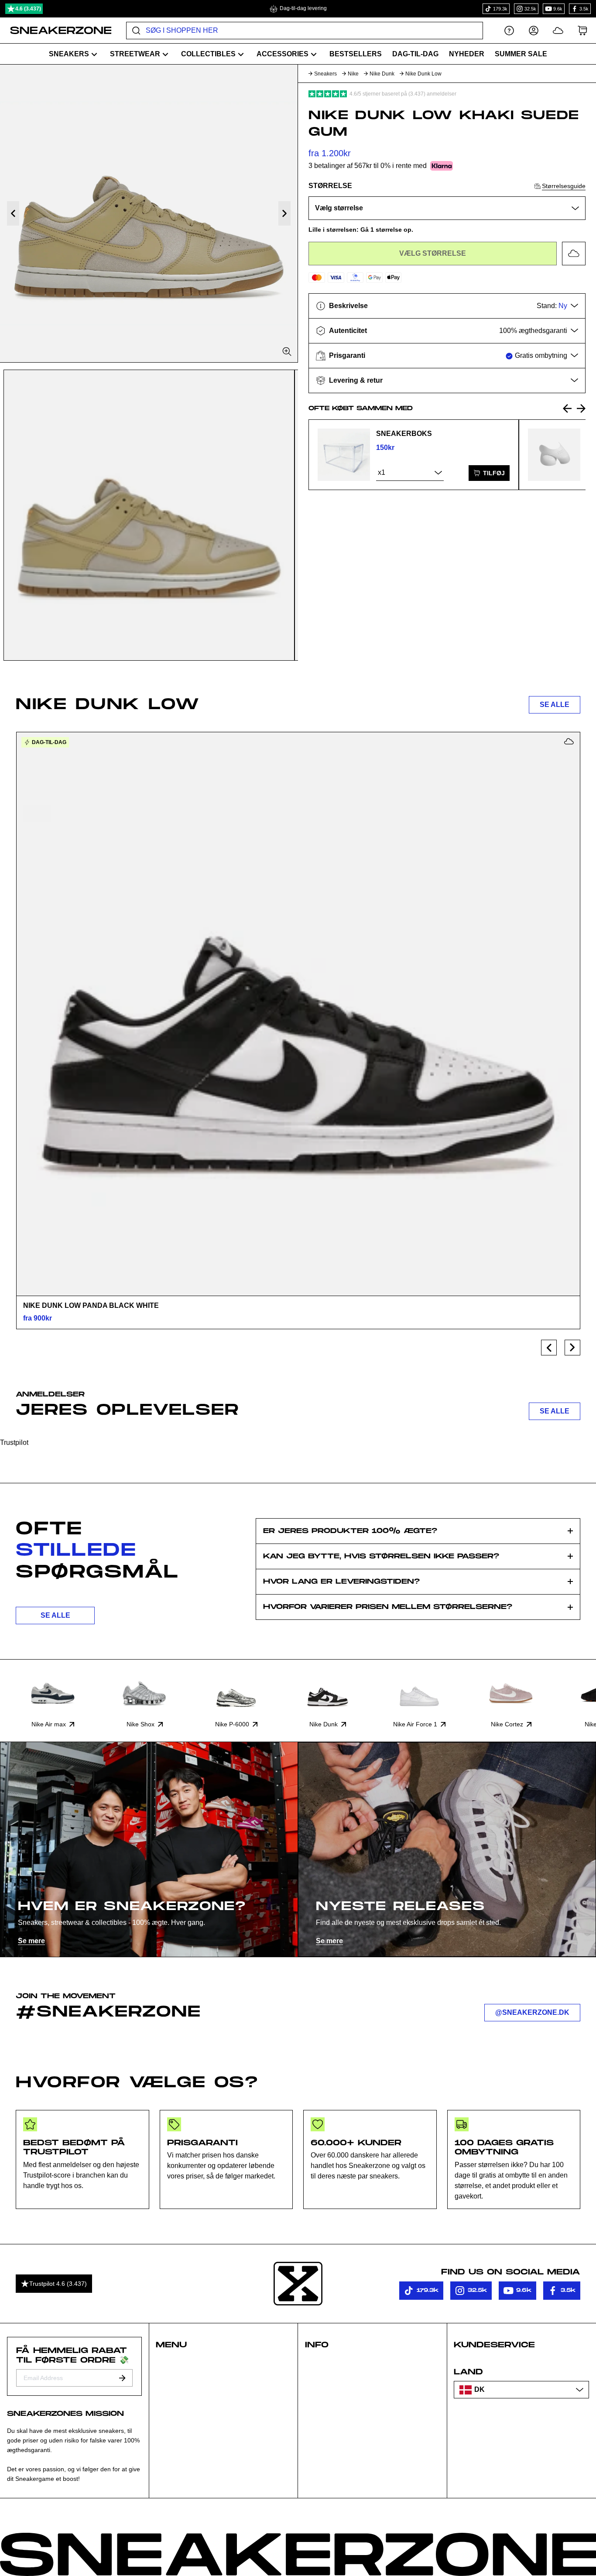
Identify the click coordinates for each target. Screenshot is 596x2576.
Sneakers (325, 74)
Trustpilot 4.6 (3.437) (58, 2284)
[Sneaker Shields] (554, 455)
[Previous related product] (567, 408)
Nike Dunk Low (423, 74)
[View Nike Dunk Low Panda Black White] (298, 1014)
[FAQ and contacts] (509, 30)
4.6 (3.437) (28, 9)
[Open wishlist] (558, 30)
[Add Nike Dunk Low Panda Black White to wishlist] (569, 741)
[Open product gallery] (149, 213)
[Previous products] (549, 1348)
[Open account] (534, 30)
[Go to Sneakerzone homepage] (56, 31)
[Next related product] (581, 408)
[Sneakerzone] (298, 2284)
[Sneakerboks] (344, 455)
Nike (353, 74)
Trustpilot (14, 1442)
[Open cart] (582, 30)
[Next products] (572, 1348)
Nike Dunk (382, 74)
